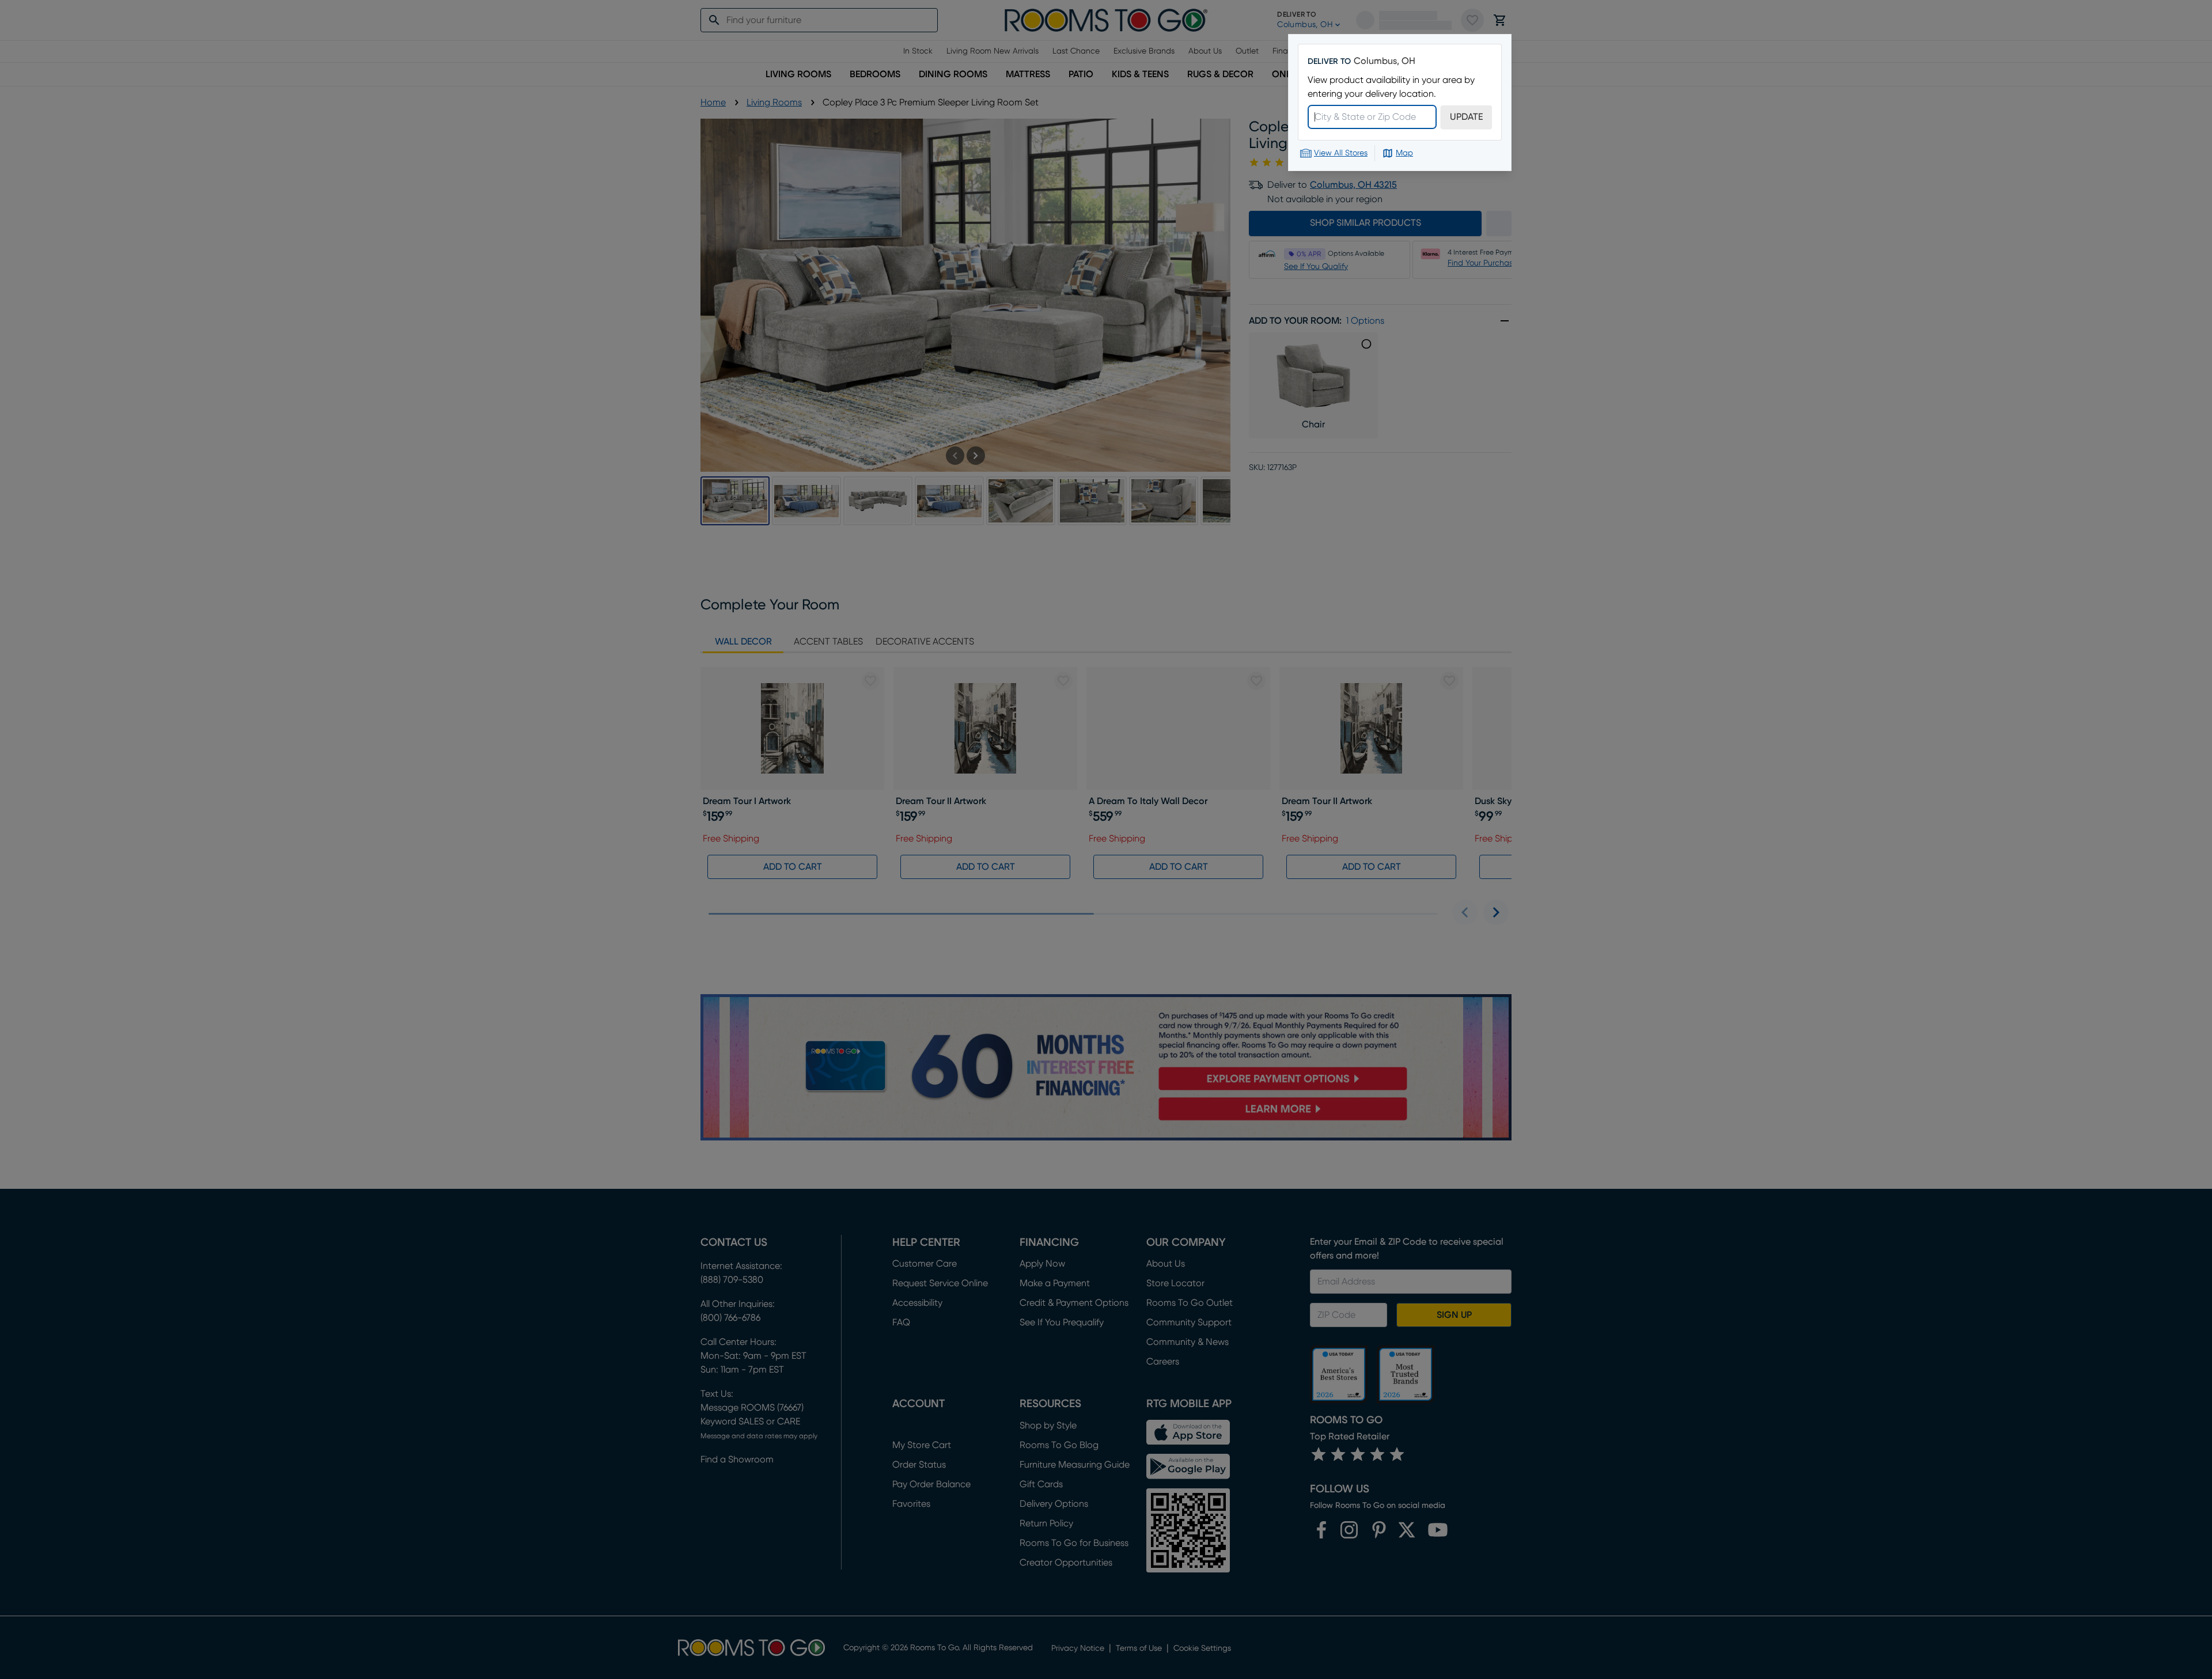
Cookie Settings (383, 1612)
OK (383, 1584)
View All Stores (1341, 153)
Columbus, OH (1385, 61)
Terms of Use (270, 1634)
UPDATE (1466, 117)
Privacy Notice (187, 1645)
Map (1404, 153)
